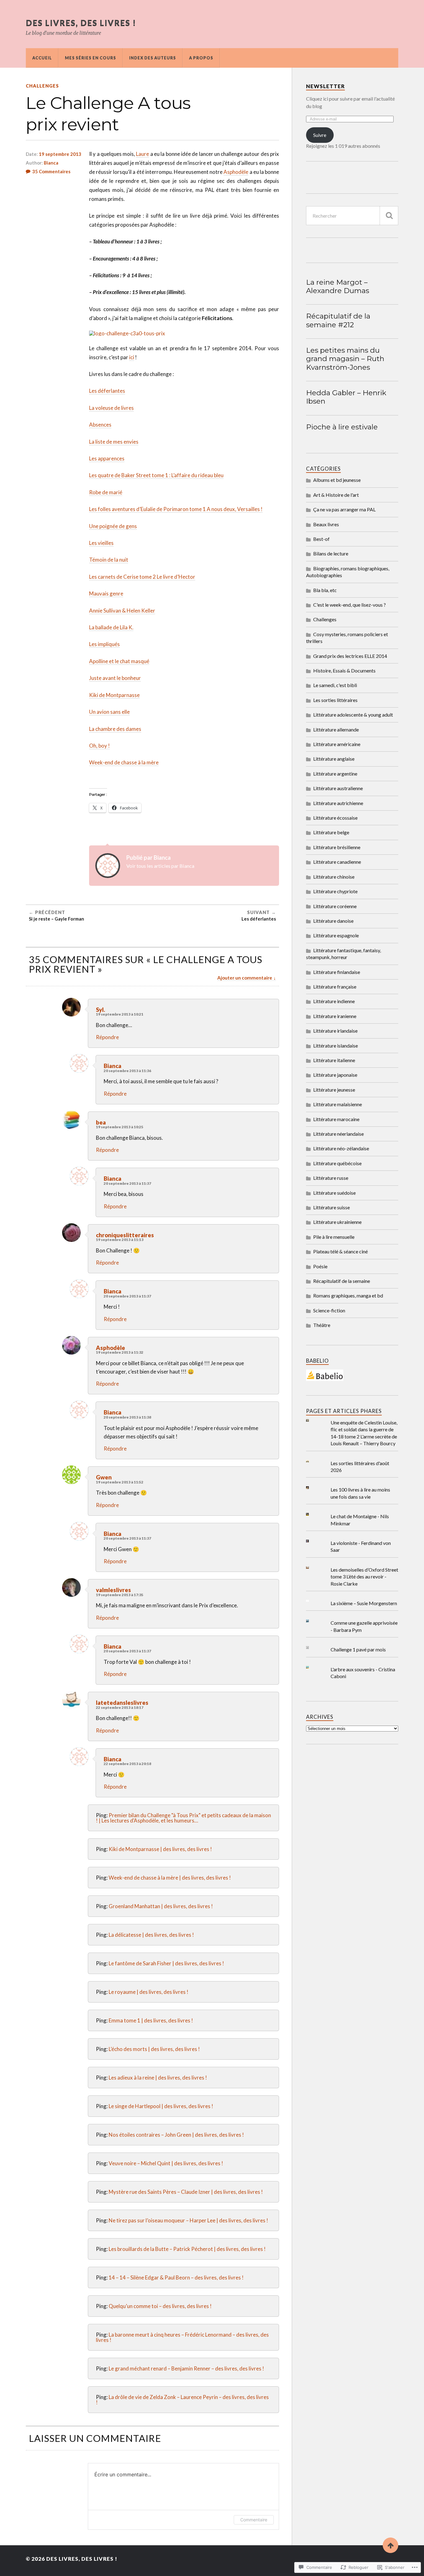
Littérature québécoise (337, 1163)
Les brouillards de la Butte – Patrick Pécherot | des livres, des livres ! (187, 2249)
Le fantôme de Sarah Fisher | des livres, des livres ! (166, 1963)
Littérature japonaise (335, 1075)
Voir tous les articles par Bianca (160, 866)
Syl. (101, 1010)
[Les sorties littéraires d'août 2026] (312, 1461)
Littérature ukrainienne (337, 1222)
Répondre (107, 1037)
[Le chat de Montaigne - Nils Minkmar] (312, 1514)
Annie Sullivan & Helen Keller (122, 611)
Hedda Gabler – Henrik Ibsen (346, 397)
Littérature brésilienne (337, 847)
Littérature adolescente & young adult (353, 715)
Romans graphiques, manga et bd (348, 1295)
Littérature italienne (334, 1060)
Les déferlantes (107, 391)
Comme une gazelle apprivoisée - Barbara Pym (364, 1626)
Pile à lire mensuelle (334, 1237)
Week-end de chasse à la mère (124, 762)
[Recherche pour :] (352, 216)
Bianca (51, 163)
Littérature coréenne (335, 906)
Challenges (42, 86)
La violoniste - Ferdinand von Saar (361, 1546)
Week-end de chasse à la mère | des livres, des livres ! (170, 1878)
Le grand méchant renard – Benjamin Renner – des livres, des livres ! (186, 2368)
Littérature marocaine (336, 1119)
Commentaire (254, 2520)
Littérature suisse (332, 1207)
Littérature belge (331, 832)
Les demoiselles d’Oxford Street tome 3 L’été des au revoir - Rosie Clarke (364, 1577)
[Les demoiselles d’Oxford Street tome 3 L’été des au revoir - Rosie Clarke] (312, 1568)
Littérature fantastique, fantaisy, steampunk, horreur (343, 954)
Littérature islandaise (336, 1046)
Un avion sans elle (109, 712)
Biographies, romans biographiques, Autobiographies (348, 572)
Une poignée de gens (113, 526)
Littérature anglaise (334, 759)
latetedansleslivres (122, 1703)
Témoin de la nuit (109, 560)
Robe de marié (106, 492)
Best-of (321, 539)
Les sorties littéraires (335, 700)
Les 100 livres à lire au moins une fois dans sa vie (360, 1493)
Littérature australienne (338, 788)
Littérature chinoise (334, 877)
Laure (142, 154)
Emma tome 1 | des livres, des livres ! (151, 2020)
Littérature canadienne (337, 862)
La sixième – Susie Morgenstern (364, 1603)
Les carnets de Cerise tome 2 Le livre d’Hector (142, 577)
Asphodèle (236, 172)
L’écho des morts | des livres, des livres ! (154, 2049)
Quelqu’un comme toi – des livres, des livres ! (160, 2306)
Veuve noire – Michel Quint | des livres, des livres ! (166, 2163)
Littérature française (335, 987)
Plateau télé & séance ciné (341, 1251)
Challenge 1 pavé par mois (358, 1649)
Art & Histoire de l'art (336, 495)
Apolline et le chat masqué (119, 661)
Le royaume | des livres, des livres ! (149, 1992)
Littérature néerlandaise (338, 1134)
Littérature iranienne (335, 1016)
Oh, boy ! (99, 746)
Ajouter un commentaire (245, 978)
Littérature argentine (335, 774)
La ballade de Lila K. (111, 627)
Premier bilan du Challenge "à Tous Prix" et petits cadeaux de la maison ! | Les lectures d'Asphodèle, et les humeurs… (183, 1818)
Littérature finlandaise (337, 972)
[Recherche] (389, 216)
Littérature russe (331, 1178)
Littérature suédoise (334, 1193)
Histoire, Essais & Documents (344, 670)
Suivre (320, 135)
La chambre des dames (115, 729)
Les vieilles (101, 543)
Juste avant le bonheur (115, 678)
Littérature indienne (334, 1001)
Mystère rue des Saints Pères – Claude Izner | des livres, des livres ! (186, 2192)
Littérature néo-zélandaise (341, 1148)
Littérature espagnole (336, 935)
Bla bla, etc (325, 590)
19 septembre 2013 (60, 154)
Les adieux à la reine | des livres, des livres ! (158, 2078)
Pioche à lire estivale (342, 427)
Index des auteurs (153, 58)
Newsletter (325, 86)
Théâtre (322, 1325)
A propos (201, 58)
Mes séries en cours (90, 58)
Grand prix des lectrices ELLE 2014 (350, 656)
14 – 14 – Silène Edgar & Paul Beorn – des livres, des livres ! (176, 2277)
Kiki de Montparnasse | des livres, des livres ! (160, 1849)
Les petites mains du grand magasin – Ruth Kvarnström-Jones (345, 359)
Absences (100, 425)
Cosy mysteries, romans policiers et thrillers (347, 638)
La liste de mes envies (114, 442)
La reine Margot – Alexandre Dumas (338, 287)
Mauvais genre (106, 593)
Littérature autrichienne (338, 803)
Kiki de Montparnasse (114, 695)
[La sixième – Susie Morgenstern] (312, 1601)
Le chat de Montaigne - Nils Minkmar (360, 1520)
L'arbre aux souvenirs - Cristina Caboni (363, 1673)
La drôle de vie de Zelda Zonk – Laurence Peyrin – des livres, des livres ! (182, 2400)
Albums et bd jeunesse (337, 480)
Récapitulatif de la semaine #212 (338, 320)
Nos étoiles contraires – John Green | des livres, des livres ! (176, 2135)
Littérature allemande (336, 729)
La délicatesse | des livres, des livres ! (151, 1935)
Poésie (320, 1266)
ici (132, 357)
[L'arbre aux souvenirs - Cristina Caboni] (312, 1667)
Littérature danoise (333, 921)
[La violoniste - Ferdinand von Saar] (312, 1541)
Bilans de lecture (331, 553)
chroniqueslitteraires (125, 1235)
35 (51, 171)
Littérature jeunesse (334, 1090)
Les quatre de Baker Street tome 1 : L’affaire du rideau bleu (156, 475)
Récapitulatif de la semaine (342, 1281)
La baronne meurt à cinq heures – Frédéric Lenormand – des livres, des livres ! (182, 2337)
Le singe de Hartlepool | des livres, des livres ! (161, 2106)
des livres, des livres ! (81, 23)
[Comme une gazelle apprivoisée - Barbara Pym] (312, 1621)
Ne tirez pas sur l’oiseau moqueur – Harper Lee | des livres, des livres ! (188, 2220)
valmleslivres (113, 1590)
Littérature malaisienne (338, 1104)
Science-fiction (329, 1310)
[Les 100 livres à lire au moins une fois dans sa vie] (312, 1488)
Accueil (42, 58)
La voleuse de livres (111, 408)
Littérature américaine (337, 744)
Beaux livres (326, 524)
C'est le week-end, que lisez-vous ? (350, 605)
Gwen (104, 1477)
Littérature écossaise (335, 818)
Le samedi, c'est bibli (335, 685)
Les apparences (107, 458)
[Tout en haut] (390, 2545)
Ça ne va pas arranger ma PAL (344, 509)
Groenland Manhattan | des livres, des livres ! (161, 1906)
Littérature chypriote (335, 891)
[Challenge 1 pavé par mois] (312, 1648)
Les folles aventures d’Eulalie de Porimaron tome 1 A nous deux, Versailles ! (176, 509)
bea (101, 1122)
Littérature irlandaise (335, 1031)
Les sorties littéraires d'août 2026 (360, 1467)
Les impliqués (104, 644)
